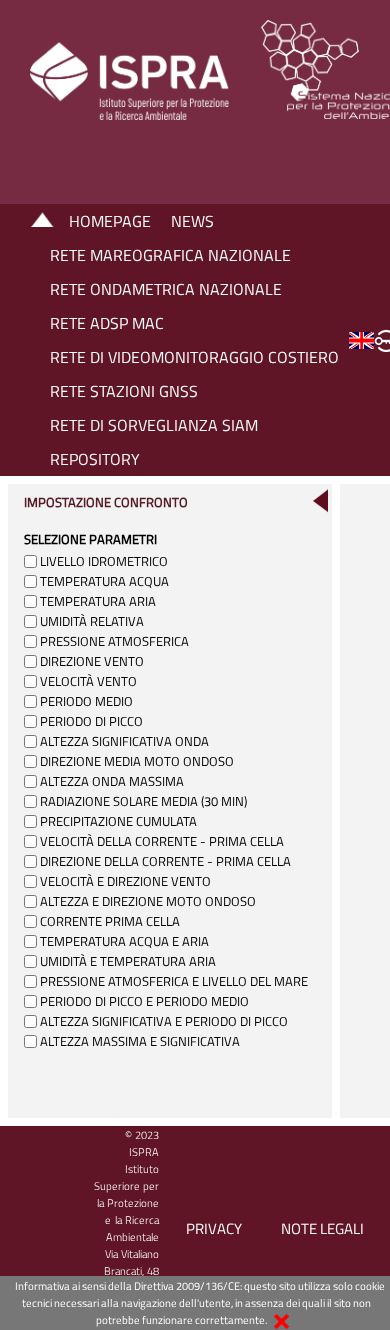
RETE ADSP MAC (107, 323)
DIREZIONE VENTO (92, 661)
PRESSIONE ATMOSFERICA (114, 641)
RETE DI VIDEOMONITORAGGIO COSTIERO (194, 357)
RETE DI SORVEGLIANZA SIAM (154, 425)
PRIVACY (214, 1228)
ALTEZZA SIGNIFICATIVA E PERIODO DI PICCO (164, 1021)
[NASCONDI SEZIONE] (320, 500)
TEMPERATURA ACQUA (104, 581)
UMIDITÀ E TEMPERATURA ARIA (128, 961)
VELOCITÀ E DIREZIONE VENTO (125, 881)
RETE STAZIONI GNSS (124, 391)
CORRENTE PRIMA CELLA (110, 921)
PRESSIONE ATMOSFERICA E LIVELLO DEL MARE (174, 981)
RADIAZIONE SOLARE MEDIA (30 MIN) (143, 801)
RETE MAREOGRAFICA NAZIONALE (170, 255)
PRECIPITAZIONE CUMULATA (118, 821)
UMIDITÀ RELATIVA (92, 621)
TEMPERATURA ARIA (98, 601)
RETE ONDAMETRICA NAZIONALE (166, 289)
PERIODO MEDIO (86, 701)
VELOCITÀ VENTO (88, 681)
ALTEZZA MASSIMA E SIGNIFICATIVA (140, 1041)
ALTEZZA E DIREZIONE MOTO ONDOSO (148, 901)
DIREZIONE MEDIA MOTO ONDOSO (137, 761)
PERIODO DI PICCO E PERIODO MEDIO (144, 1001)
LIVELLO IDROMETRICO (104, 561)
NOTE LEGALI (322, 1228)
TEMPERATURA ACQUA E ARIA (124, 941)
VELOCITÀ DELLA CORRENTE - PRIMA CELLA (162, 841)
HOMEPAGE (110, 221)
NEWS (192, 221)
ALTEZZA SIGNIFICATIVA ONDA (124, 741)
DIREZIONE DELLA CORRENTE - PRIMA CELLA (165, 861)
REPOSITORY (95, 459)
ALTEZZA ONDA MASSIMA (112, 781)
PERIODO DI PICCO (91, 721)
